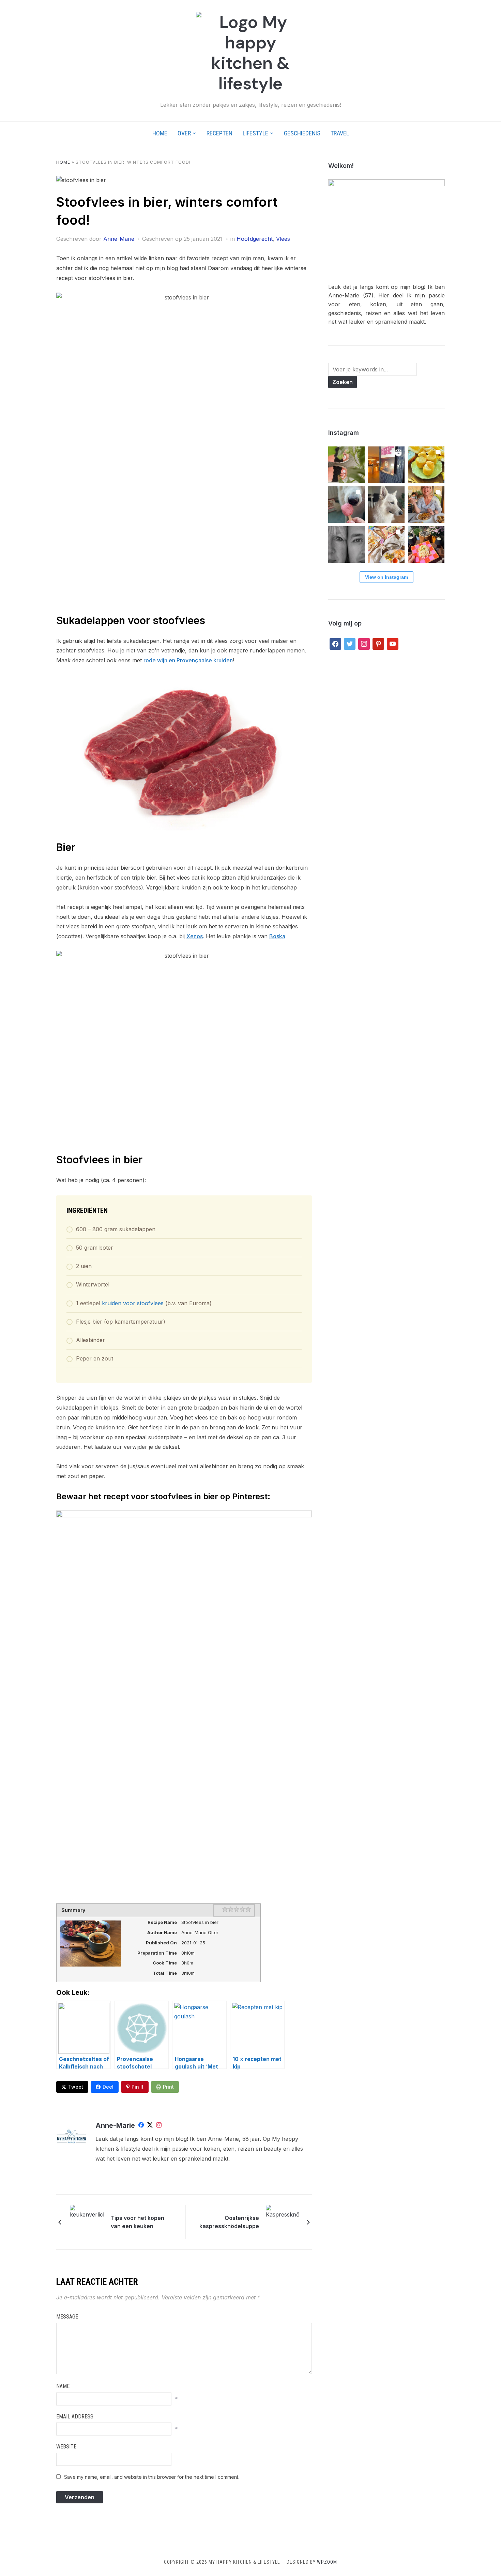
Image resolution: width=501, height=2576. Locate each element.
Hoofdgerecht (255, 239)
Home (160, 133)
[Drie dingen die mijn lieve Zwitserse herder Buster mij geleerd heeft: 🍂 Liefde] (386, 505)
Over (184, 133)
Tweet (76, 2087)
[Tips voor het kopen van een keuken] (87, 2221)
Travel (340, 133)
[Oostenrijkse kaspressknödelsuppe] (283, 2221)
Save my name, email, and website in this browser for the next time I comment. (152, 2477)
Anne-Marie (119, 239)
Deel (108, 2087)
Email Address (75, 2417)
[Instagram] (159, 2126)
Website (66, 2447)
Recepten (219, 133)
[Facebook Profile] (141, 2126)
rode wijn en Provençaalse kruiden (188, 660)
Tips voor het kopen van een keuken (138, 2222)
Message (67, 2317)
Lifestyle (255, 133)
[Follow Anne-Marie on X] (150, 2126)
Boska (277, 936)
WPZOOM (327, 2562)
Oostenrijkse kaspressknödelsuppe (229, 2222)
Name (63, 2386)
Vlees (283, 239)
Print (168, 2087)
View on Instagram (386, 577)
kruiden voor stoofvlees (133, 1303)
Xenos (195, 936)
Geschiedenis (302, 133)
